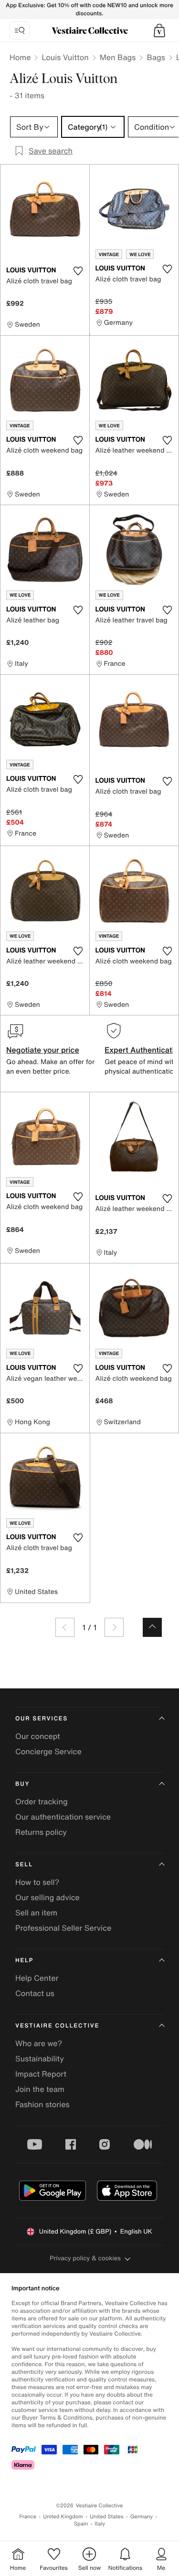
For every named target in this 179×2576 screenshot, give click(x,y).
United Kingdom (63, 2517)
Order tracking (42, 1801)
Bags (156, 57)
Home (20, 57)
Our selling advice (47, 1897)
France (28, 2517)
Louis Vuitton (65, 57)
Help (24, 1960)
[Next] (114, 1627)
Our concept (38, 1736)
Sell (24, 1865)
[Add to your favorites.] (78, 271)
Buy (22, 1784)
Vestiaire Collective (57, 2026)
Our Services (42, 1719)
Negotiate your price (43, 1050)
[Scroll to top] (152, 1627)
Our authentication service (63, 1817)
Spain (81, 2524)
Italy (100, 2524)
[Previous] (65, 1627)
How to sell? (37, 1882)
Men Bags (118, 57)
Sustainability (40, 2059)
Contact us (35, 1993)
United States (107, 2517)
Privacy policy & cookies (85, 2258)
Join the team (40, 2089)
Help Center (37, 1978)
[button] (159, 31)
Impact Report (41, 2074)
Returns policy (41, 1832)
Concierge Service (48, 1751)
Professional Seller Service (63, 1928)
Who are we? (39, 2043)
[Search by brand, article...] (20, 31)
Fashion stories (42, 2104)
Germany (142, 2517)
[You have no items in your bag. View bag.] (159, 31)
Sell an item (36, 1913)
